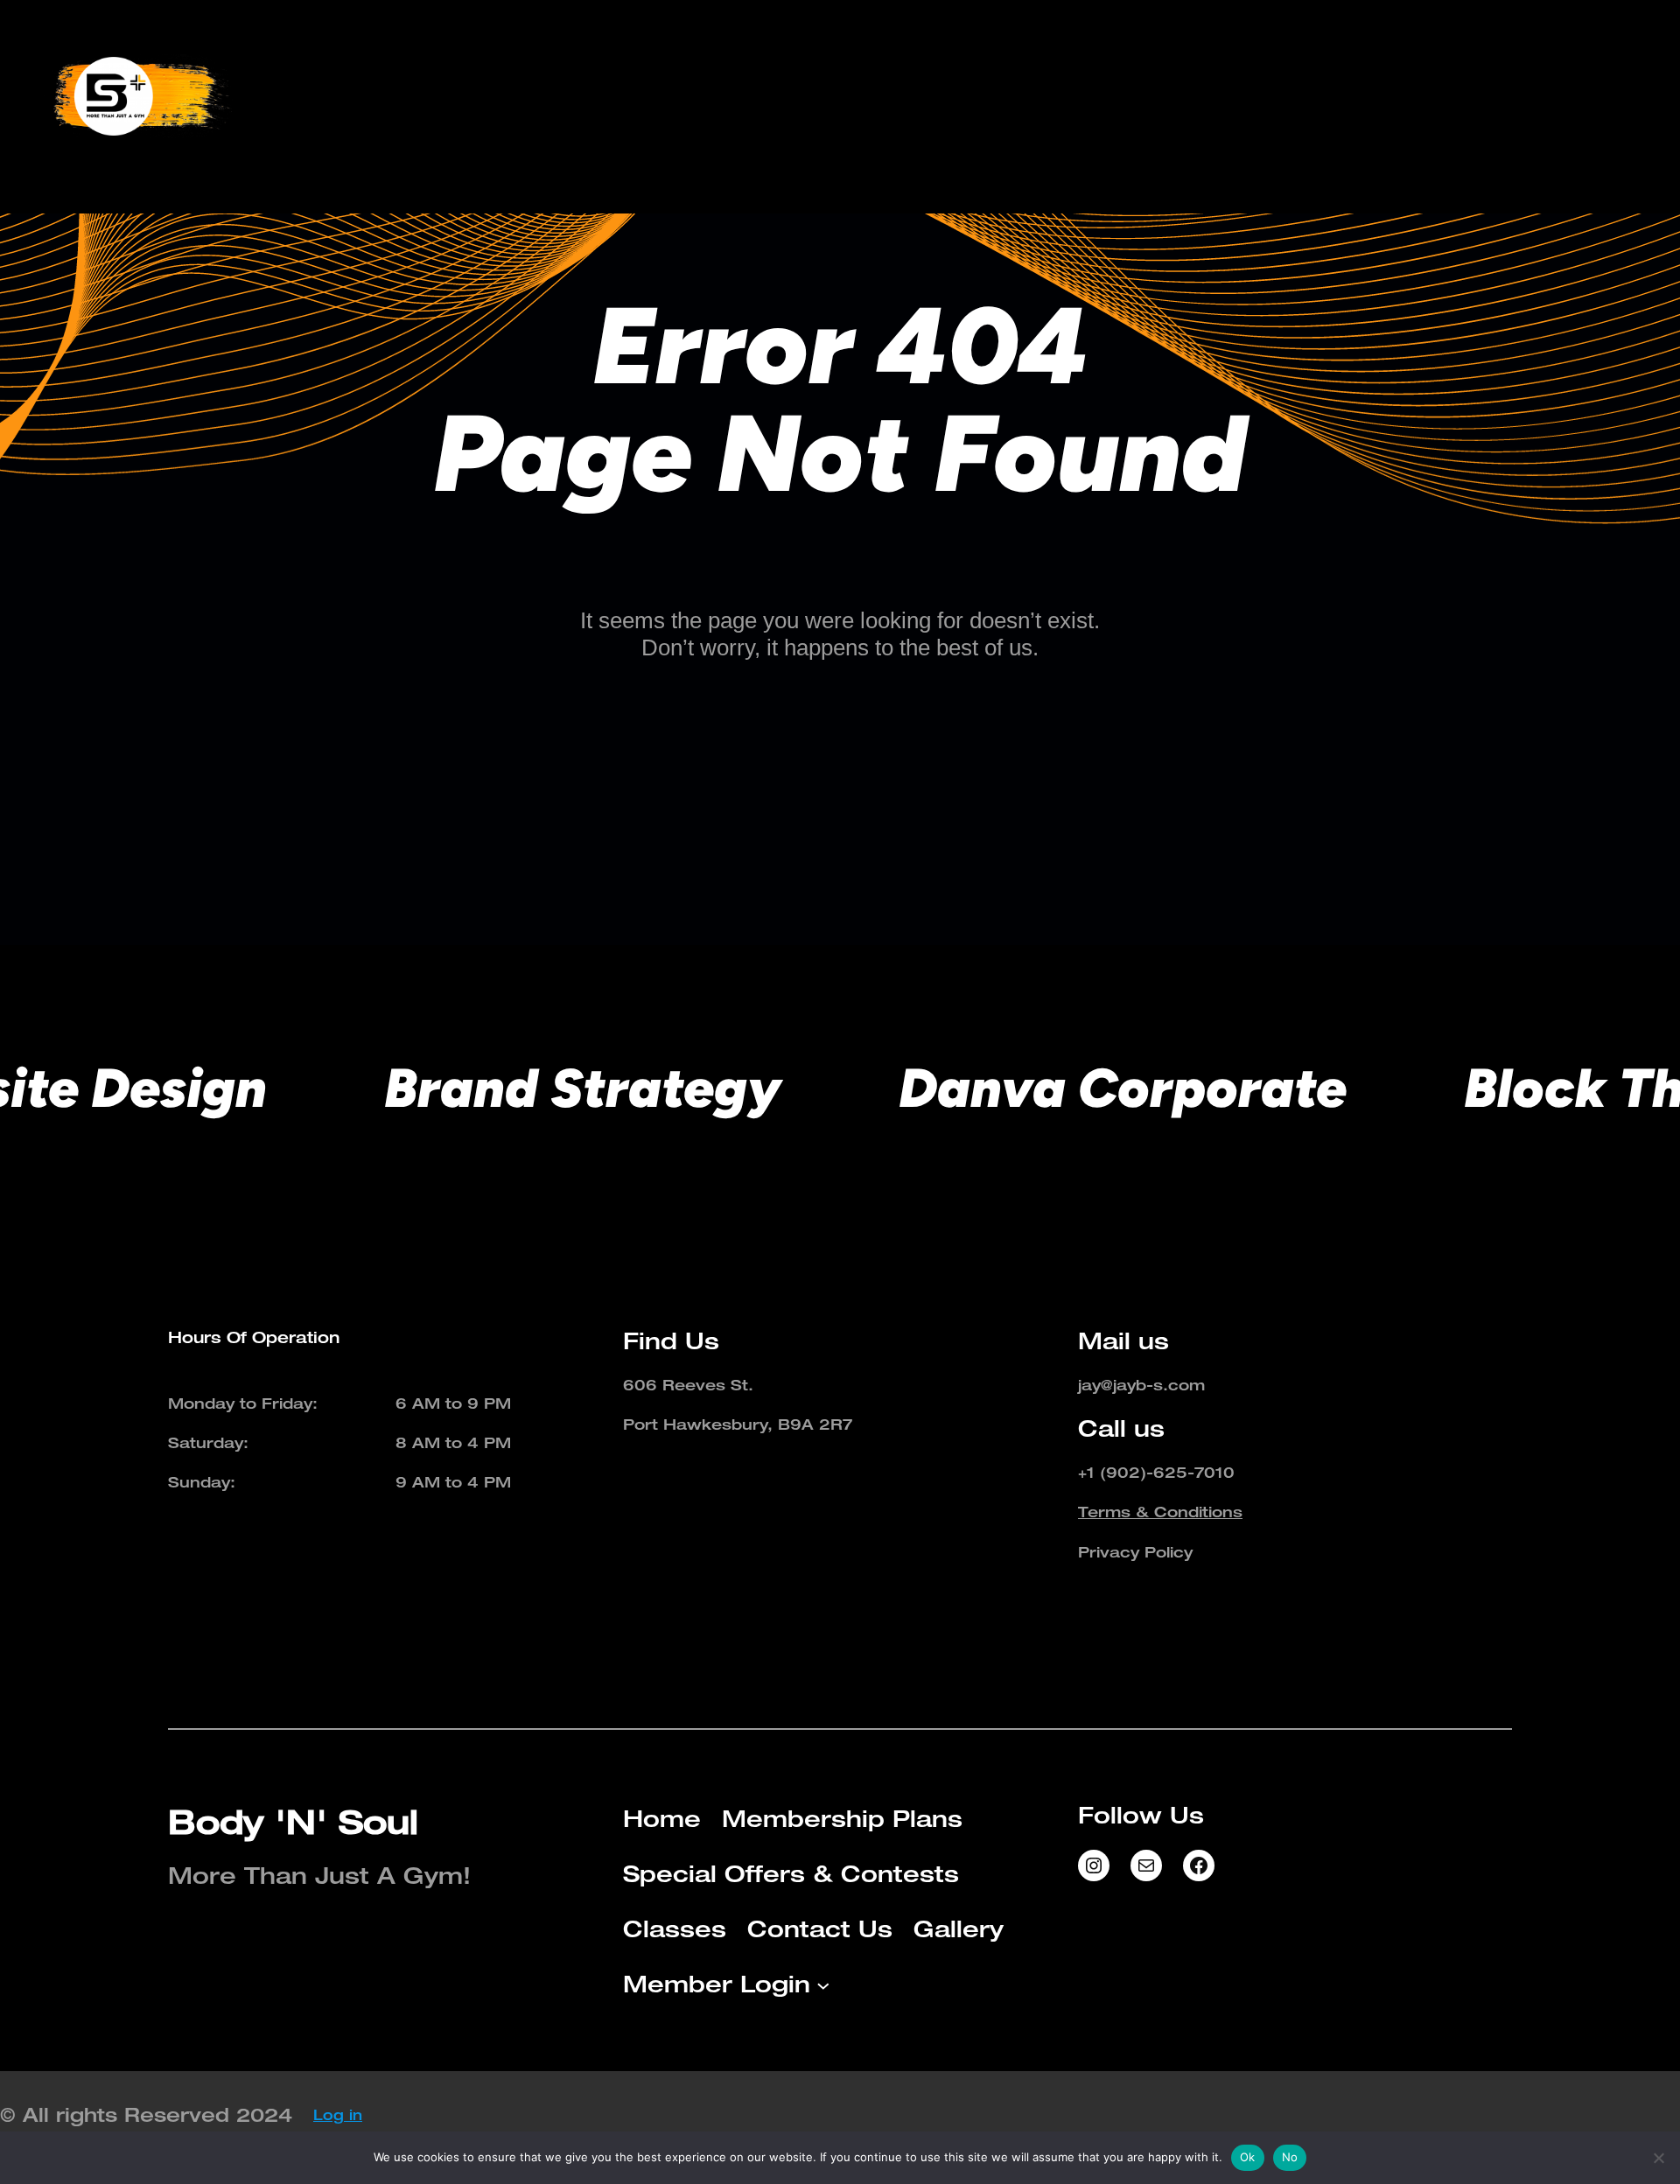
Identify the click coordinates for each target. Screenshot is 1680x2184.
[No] (1658, 2158)
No (1290, 2157)
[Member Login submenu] (1630, 96)
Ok (1248, 2157)
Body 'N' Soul (293, 1821)
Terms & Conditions (1160, 1512)
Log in (338, 2115)
